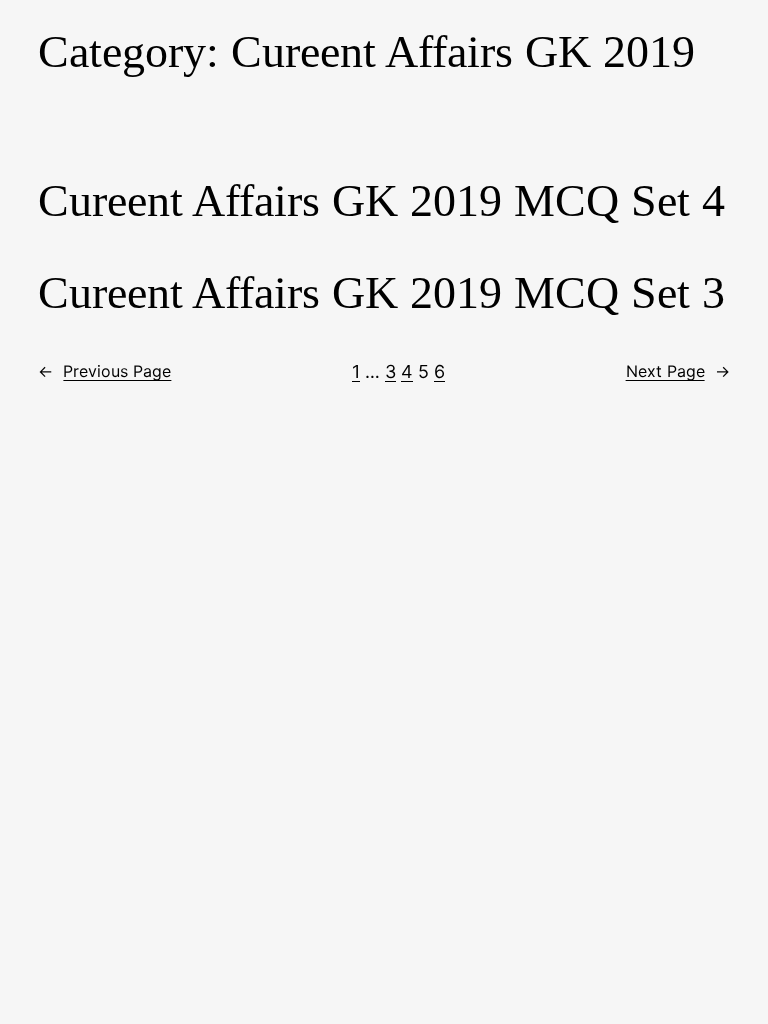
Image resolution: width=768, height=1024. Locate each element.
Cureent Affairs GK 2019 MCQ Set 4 (381, 200)
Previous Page (104, 371)
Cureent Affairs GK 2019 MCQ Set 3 (381, 292)
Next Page (678, 371)
